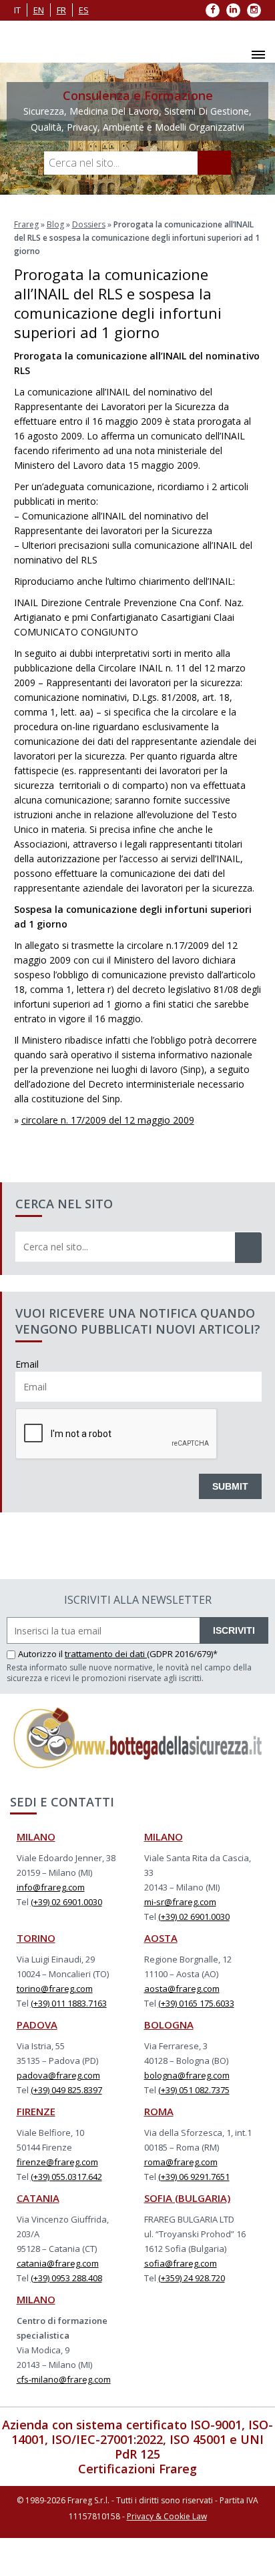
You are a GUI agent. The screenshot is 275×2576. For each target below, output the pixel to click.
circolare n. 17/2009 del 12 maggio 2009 (108, 1120)
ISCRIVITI (234, 1630)
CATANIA (38, 2198)
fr (61, 10)
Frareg (26, 224)
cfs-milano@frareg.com (64, 2379)
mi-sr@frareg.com (180, 1902)
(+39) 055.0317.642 (66, 2177)
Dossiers (89, 224)
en (39, 10)
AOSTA (161, 1938)
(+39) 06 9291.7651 (194, 2177)
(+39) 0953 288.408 (66, 2278)
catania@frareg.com (58, 2263)
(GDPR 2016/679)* (182, 1654)
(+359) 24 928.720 (192, 2278)
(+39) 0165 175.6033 (196, 2003)
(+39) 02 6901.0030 (66, 1902)
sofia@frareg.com (181, 2263)
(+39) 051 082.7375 (194, 2090)
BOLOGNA (169, 2025)
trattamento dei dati (106, 1654)
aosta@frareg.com (182, 1989)
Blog (55, 224)
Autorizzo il (41, 1654)
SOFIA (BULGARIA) (187, 2198)
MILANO (36, 1836)
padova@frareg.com (58, 2075)
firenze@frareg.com (57, 2162)
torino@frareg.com (55, 1989)
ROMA (159, 2111)
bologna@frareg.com (187, 2075)
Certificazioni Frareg (137, 2469)
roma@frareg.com (181, 2162)
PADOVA (37, 2025)
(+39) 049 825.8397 (66, 2090)
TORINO (36, 1938)
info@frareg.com (51, 1887)
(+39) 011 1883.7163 (69, 2003)
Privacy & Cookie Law (167, 2516)
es (84, 10)
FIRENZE (36, 2111)
